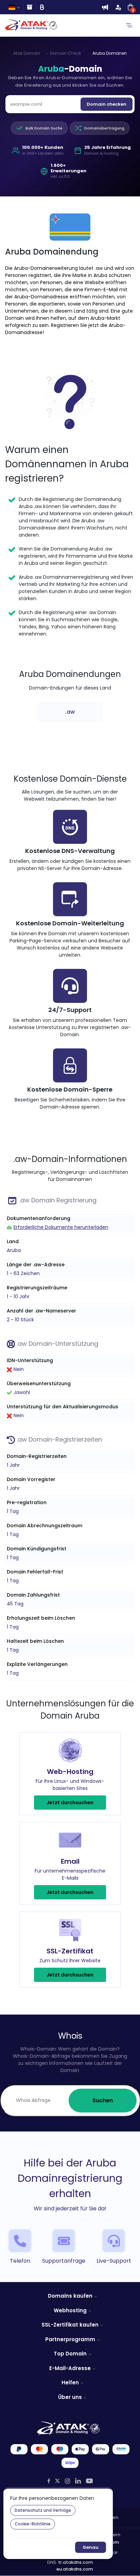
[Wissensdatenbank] (29, 7)
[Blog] (42, 7)
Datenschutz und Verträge (43, 2510)
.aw (70, 712)
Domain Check (65, 53)
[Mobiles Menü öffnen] (129, 25)
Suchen (103, 2100)
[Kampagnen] (105, 7)
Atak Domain (27, 53)
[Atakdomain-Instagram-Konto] (67, 2481)
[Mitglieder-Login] (118, 7)
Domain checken (107, 104)
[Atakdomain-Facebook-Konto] (49, 2481)
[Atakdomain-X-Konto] (57, 2481)
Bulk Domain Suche (44, 128)
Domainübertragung (104, 128)
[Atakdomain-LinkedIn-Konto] (78, 2481)
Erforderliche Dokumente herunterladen (61, 1227)
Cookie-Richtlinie (33, 2524)
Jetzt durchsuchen (70, 1803)
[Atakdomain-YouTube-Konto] (89, 2481)
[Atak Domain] (32, 25)
